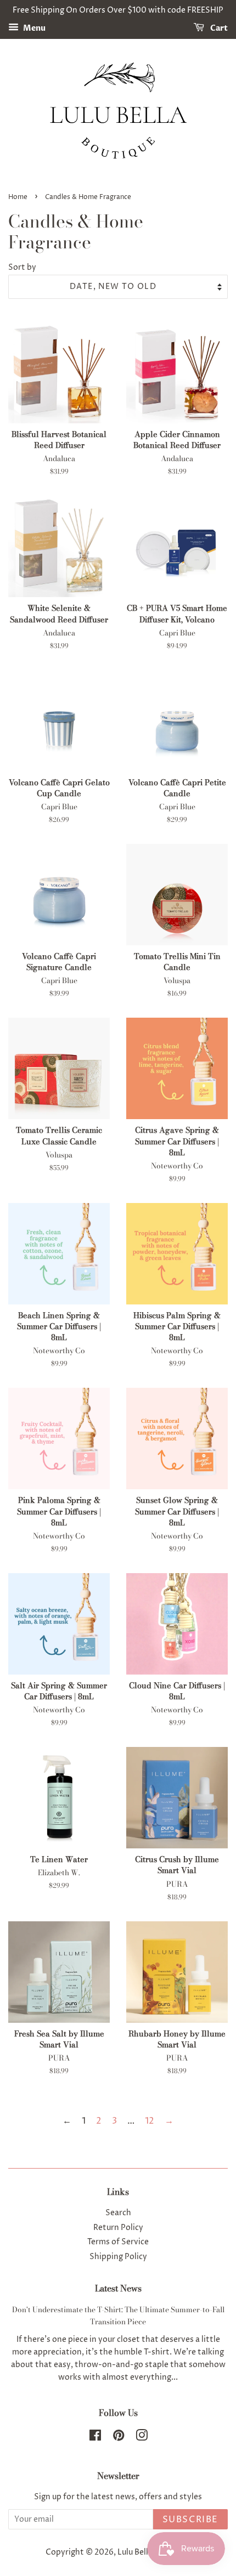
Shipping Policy (118, 2257)
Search (118, 2213)
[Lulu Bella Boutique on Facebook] (95, 2438)
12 (150, 2121)
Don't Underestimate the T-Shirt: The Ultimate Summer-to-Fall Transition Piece (118, 2316)
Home (18, 197)
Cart (218, 28)
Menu (33, 28)
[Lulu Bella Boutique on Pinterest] (119, 2438)
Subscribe (190, 2520)
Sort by (22, 268)
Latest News (118, 2288)
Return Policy (118, 2228)
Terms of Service (118, 2242)
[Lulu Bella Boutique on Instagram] (142, 2438)
